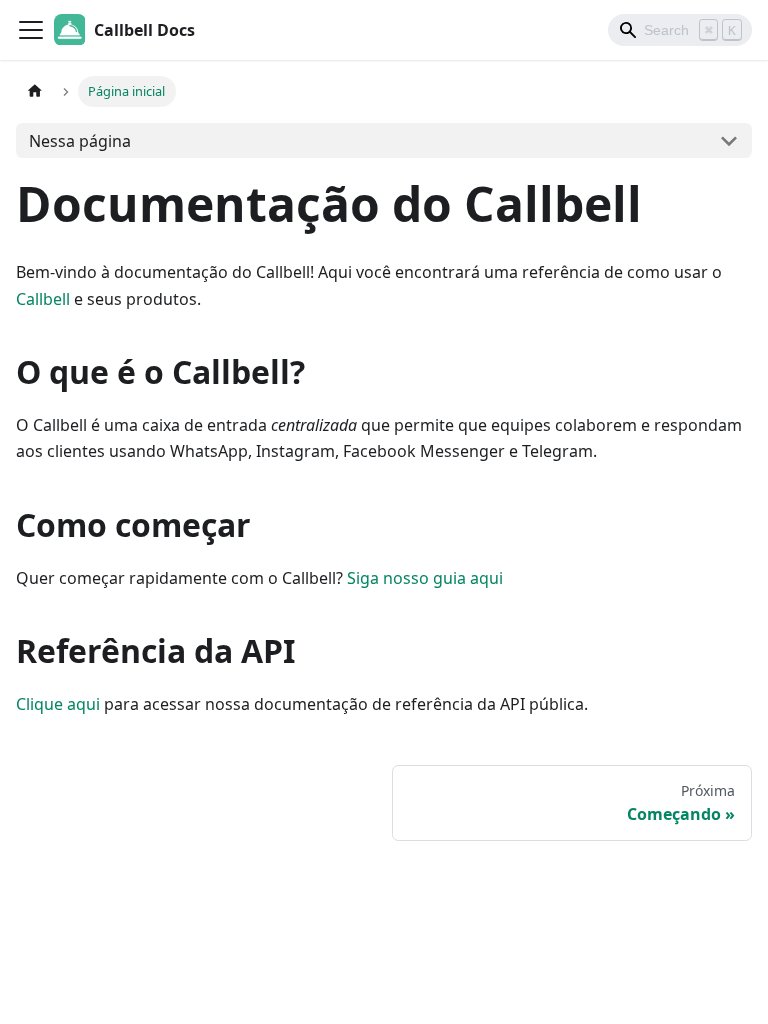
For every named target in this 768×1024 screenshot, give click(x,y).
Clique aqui (58, 704)
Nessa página (80, 141)
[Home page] (35, 91)
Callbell (43, 299)
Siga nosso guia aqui (425, 578)
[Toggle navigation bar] (31, 30)
